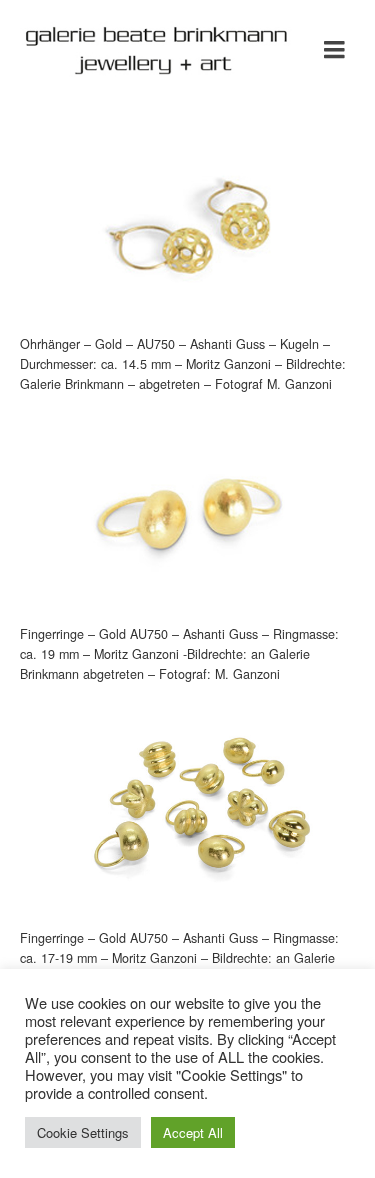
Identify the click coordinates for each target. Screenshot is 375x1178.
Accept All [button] (193, 1132)
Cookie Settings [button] (83, 1132)
